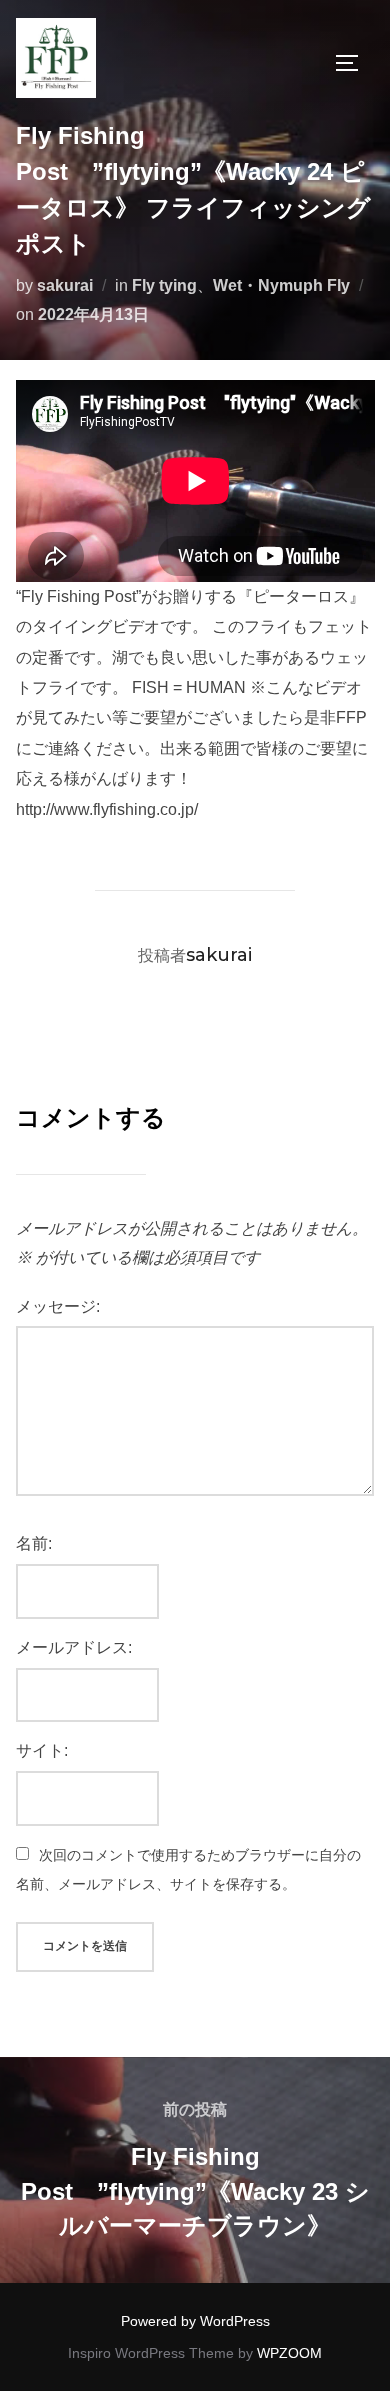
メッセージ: (58, 1306)
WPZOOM (289, 2353)
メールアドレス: (74, 1647)
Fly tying (164, 285)
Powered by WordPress (195, 2321)
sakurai (65, 285)
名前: (34, 1543)
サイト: (42, 1750)
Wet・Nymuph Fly (281, 285)
